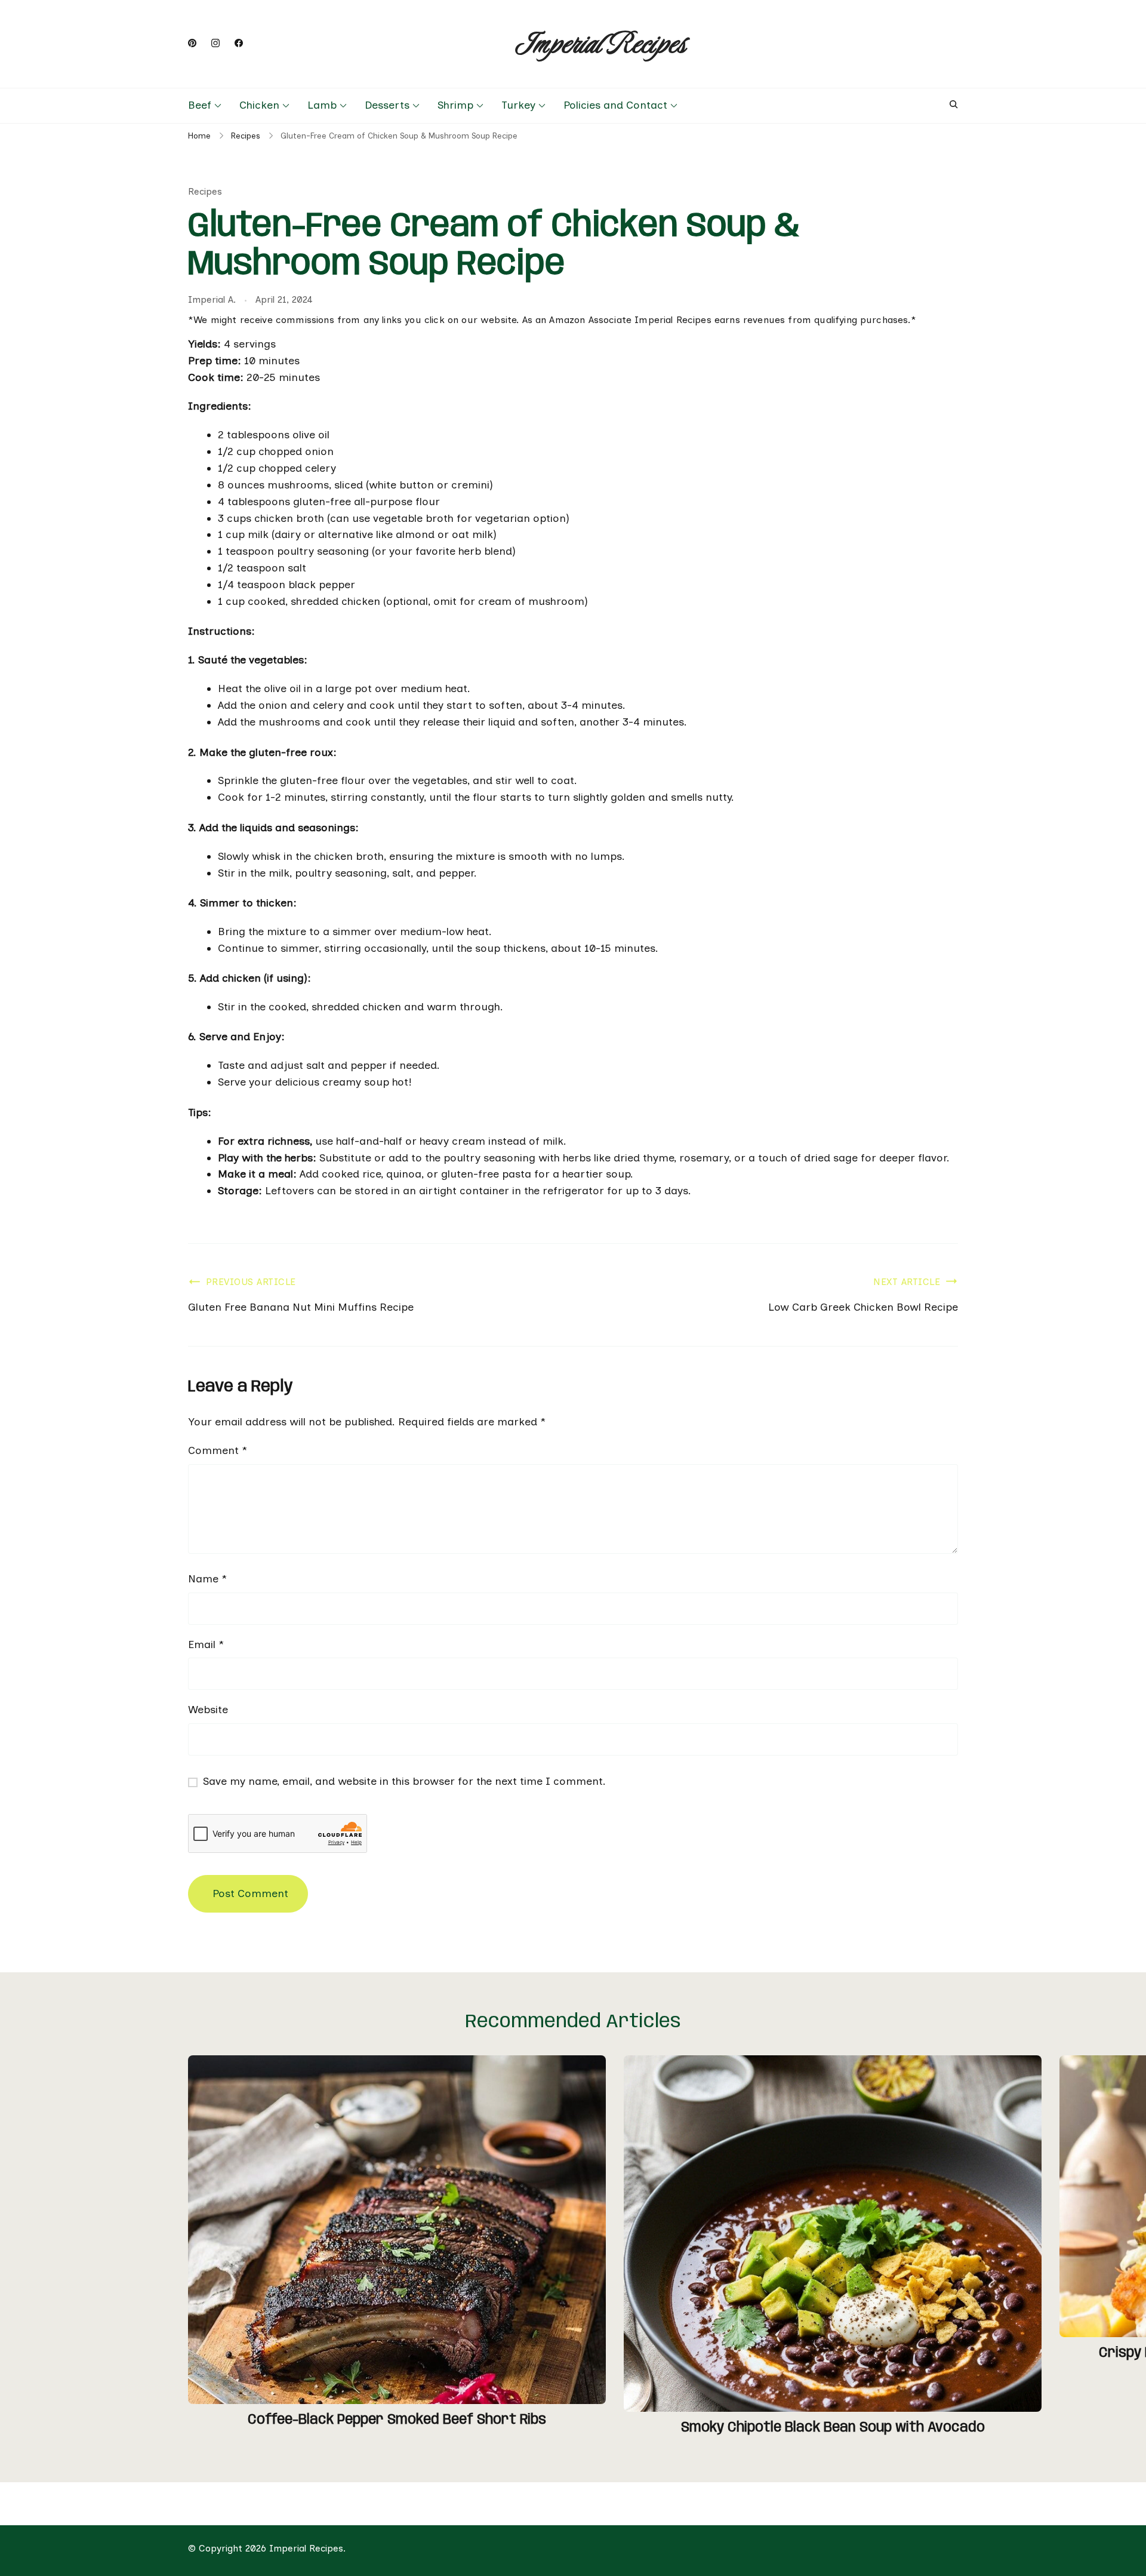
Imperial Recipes (600, 44)
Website (208, 1710)
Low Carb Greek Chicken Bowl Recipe (863, 1307)
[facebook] (239, 44)
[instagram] (215, 44)
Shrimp (455, 105)
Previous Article (251, 1282)
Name (207, 1579)
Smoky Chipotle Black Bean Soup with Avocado (833, 2428)
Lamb (322, 105)
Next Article (907, 1282)
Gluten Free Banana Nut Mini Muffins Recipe (301, 1307)
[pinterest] (192, 44)
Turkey (518, 105)
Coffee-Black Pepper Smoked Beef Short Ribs (397, 2420)
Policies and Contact (615, 105)
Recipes (205, 191)
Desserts (387, 105)
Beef (200, 105)
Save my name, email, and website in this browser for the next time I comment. (404, 1781)
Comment (218, 1450)
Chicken (259, 105)
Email (206, 1644)
